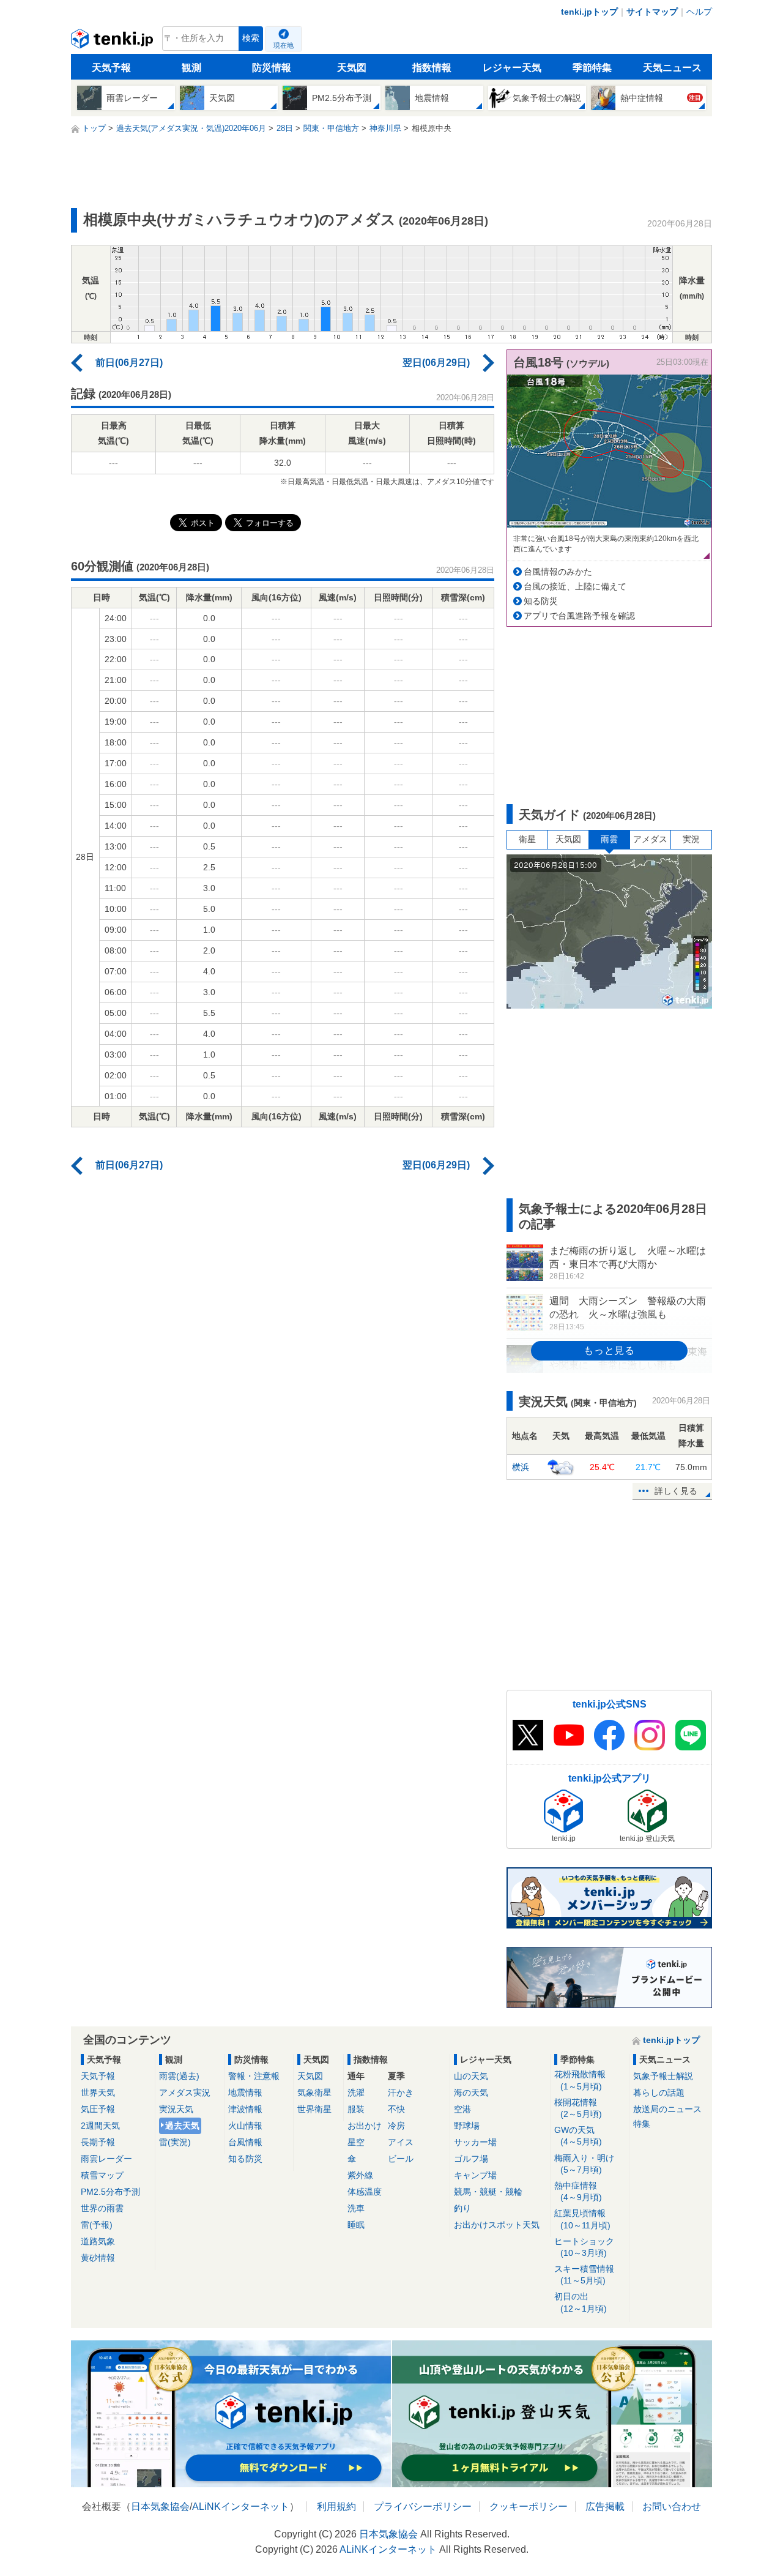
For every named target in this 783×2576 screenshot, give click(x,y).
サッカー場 (475, 2142)
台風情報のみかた (558, 572)
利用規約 (336, 2507)
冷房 (396, 2126)
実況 (691, 839)
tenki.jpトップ (589, 12)
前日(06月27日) (129, 363)
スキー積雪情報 (584, 2275)
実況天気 (176, 2109)
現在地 (284, 45)
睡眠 (356, 2225)
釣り (462, 2208)
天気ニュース (672, 68)
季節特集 (592, 68)
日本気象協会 (160, 2507)
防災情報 (272, 68)
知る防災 (541, 601)
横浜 (521, 1467)
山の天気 (471, 2076)
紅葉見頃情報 (582, 2219)
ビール (401, 2159)
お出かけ (365, 2126)
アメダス (650, 839)
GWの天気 (578, 2136)
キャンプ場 (475, 2175)
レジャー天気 (512, 68)
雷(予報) (97, 2225)
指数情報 (432, 68)
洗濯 (356, 2093)
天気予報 (111, 68)
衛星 (527, 839)
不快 (396, 2109)
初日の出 (581, 2302)
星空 (356, 2142)
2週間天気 (100, 2126)
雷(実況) (175, 2142)
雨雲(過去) (179, 2076)
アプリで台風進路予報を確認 (579, 616)
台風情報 (245, 2142)
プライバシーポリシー (423, 2507)
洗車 (356, 2208)
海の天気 (471, 2093)
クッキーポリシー (529, 2507)
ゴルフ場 (471, 2159)
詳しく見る (676, 1491)
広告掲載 (605, 2507)
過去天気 (182, 2126)
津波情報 (245, 2109)
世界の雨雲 (102, 2208)
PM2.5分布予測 (110, 2192)
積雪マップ (102, 2175)
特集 (642, 2124)
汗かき (401, 2093)
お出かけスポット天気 (497, 2225)
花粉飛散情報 (580, 2080)
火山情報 (245, 2126)
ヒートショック (584, 2247)
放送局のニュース (667, 2109)
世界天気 (98, 2093)
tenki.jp (113, 42)
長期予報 (98, 2142)
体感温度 (365, 2192)
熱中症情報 (578, 2191)
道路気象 (98, 2241)
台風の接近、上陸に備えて (575, 586)
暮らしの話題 (659, 2093)
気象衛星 (314, 2093)
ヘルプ (699, 12)
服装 (356, 2109)
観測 (191, 68)
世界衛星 (314, 2109)
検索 (251, 38)
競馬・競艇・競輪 (488, 2192)
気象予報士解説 (663, 2076)
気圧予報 (98, 2109)
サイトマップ (652, 12)
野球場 (467, 2126)
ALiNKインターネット (241, 2507)
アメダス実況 (185, 2093)
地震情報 (245, 2093)
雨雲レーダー (106, 2159)
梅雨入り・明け (584, 2164)
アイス (401, 2142)
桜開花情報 (578, 2108)
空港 (462, 2109)
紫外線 (360, 2175)
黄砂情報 (98, 2258)
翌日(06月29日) (436, 363)
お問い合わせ (672, 2507)
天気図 (352, 68)
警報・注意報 (254, 2076)
